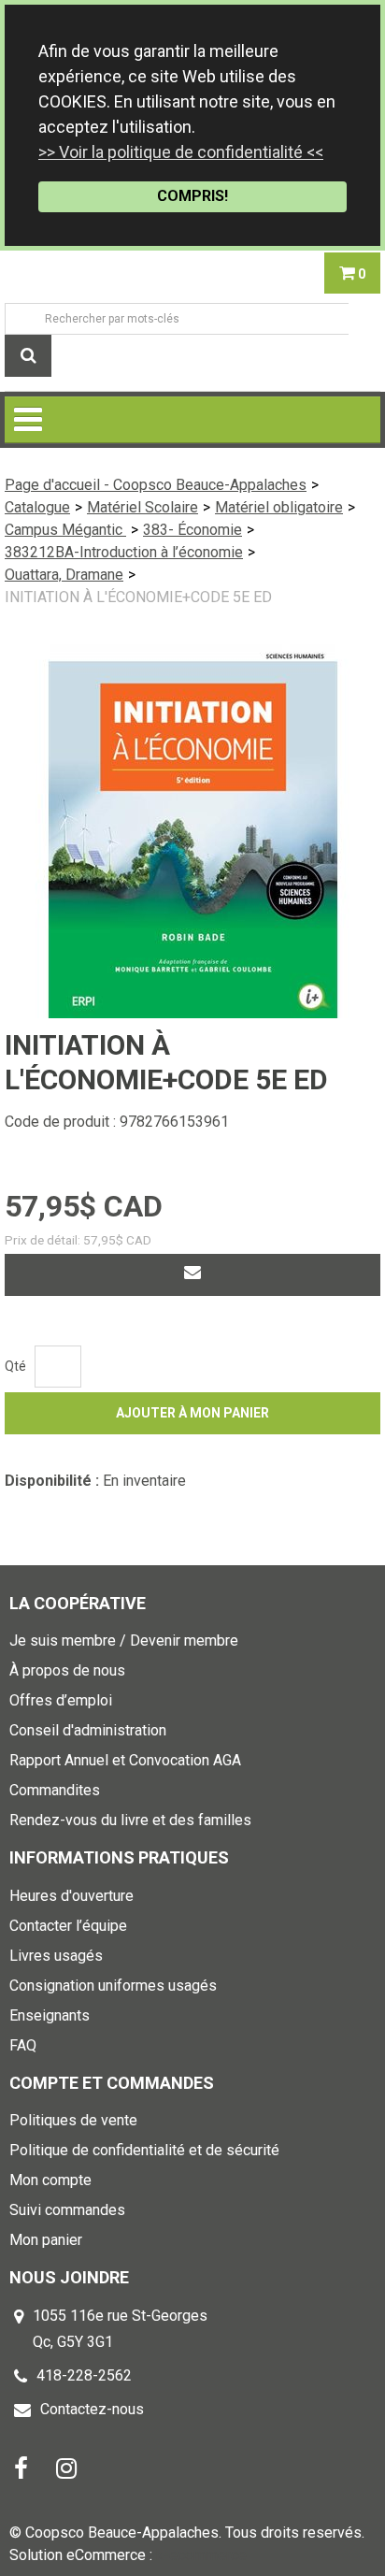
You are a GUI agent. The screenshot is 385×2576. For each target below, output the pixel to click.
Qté (15, 1366)
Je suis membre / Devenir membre (124, 1641)
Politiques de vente (73, 2120)
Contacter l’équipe (68, 1926)
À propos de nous (67, 1670)
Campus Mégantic (65, 530)
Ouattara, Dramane (64, 575)
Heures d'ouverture (71, 1896)
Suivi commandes (67, 2210)
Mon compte (50, 2180)
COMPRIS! (192, 196)
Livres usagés (56, 1956)
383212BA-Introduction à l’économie (124, 552)
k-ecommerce (201, 2555)
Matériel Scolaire (143, 507)
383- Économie (192, 530)
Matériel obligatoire (279, 507)
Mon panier (46, 2240)
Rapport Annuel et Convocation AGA (125, 1760)
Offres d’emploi (61, 1700)
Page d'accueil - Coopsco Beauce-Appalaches (156, 485)
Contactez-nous (92, 2409)
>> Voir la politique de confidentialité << (181, 152)
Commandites (55, 1790)
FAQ (23, 2045)
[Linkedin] (66, 2467)
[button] (352, 273)
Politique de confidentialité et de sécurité (144, 2150)
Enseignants (50, 2015)
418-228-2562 (84, 2375)
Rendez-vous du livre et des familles (130, 1820)
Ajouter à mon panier (192, 1413)
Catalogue (37, 507)
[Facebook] (21, 2467)
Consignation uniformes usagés (113, 1986)
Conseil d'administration (88, 1730)
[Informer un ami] (192, 1275)
